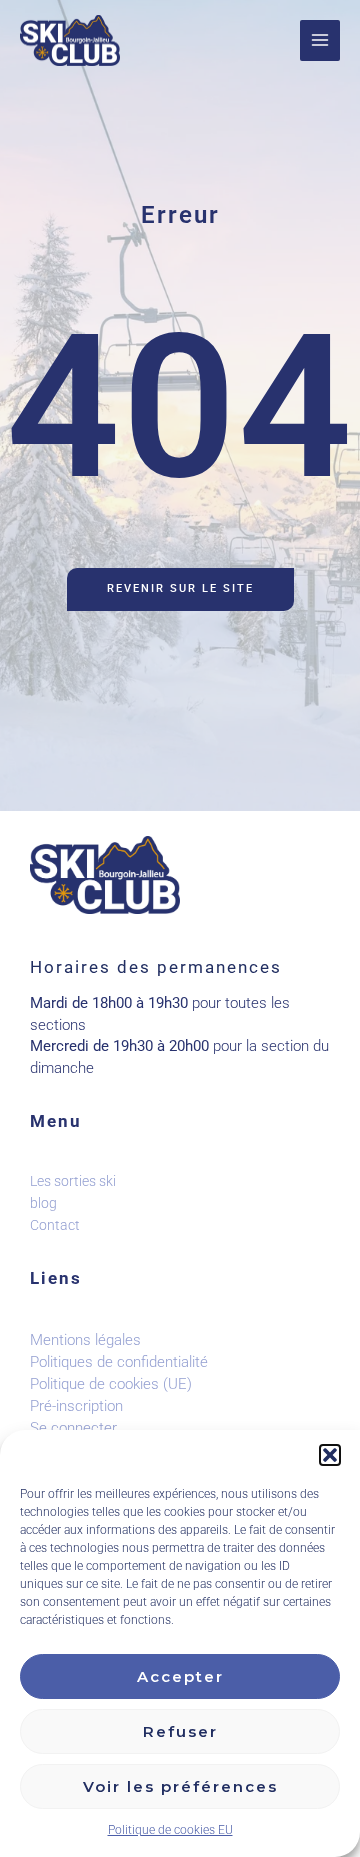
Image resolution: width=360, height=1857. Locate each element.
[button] (330, 1455)
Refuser (180, 1731)
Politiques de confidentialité (119, 1362)
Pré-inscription (76, 1406)
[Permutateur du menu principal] (320, 40)
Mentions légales (85, 1340)
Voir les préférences (180, 1786)
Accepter (180, 1676)
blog (43, 1203)
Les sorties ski (73, 1181)
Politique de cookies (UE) (111, 1384)
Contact (55, 1225)
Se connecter (73, 1428)
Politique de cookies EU (170, 1830)
